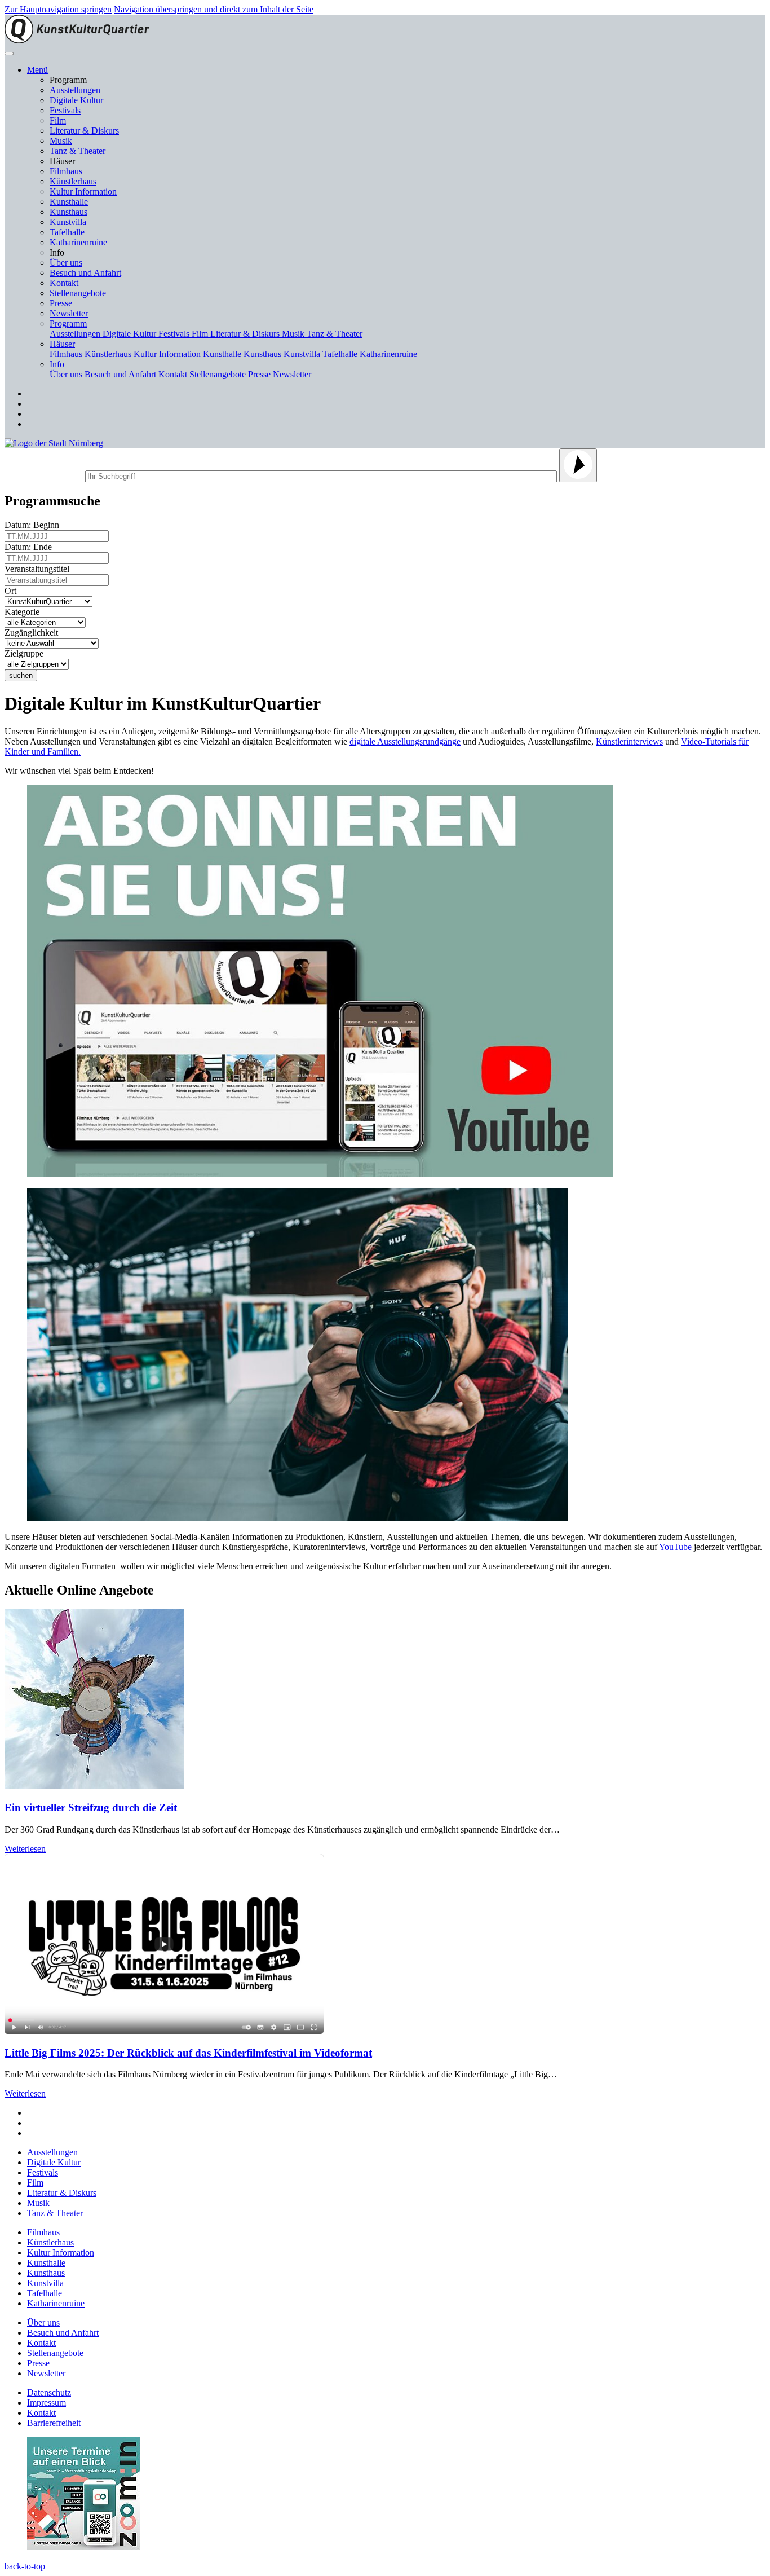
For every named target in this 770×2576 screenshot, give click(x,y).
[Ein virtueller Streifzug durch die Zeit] (94, 1786)
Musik (61, 141)
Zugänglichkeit (34, 633)
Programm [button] (68, 323)
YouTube (675, 1547)
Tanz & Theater (78, 151)
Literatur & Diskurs (84, 131)
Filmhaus (66, 171)
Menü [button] (37, 70)
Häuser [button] (62, 344)
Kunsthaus (68, 212)
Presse (61, 303)
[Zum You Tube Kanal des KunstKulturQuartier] (320, 1173)
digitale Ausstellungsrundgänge (405, 741)
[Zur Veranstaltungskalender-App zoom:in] (83, 2547)
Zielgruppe (26, 653)
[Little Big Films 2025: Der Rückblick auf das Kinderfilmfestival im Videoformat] (164, 2031)
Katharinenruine (78, 242)
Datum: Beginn (34, 525)
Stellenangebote (78, 293)
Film (58, 120)
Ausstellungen (75, 90)
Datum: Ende (30, 547)
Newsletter (69, 313)
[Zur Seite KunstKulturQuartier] (77, 40)
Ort (13, 591)
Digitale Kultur (76, 100)
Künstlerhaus (73, 181)
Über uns (66, 263)
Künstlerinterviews (629, 741)
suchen (21, 675)
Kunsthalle (69, 202)
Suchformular (44, 475)
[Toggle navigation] (9, 54)
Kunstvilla (68, 222)
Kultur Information (83, 191)
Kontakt (64, 283)
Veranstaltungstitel (39, 569)
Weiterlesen (25, 1849)
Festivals (65, 110)
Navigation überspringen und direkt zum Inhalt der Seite (214, 9)
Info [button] (57, 364)
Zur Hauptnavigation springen (58, 9)
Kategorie (24, 612)
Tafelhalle (67, 232)
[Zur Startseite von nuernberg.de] (54, 443)
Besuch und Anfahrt (85, 273)
